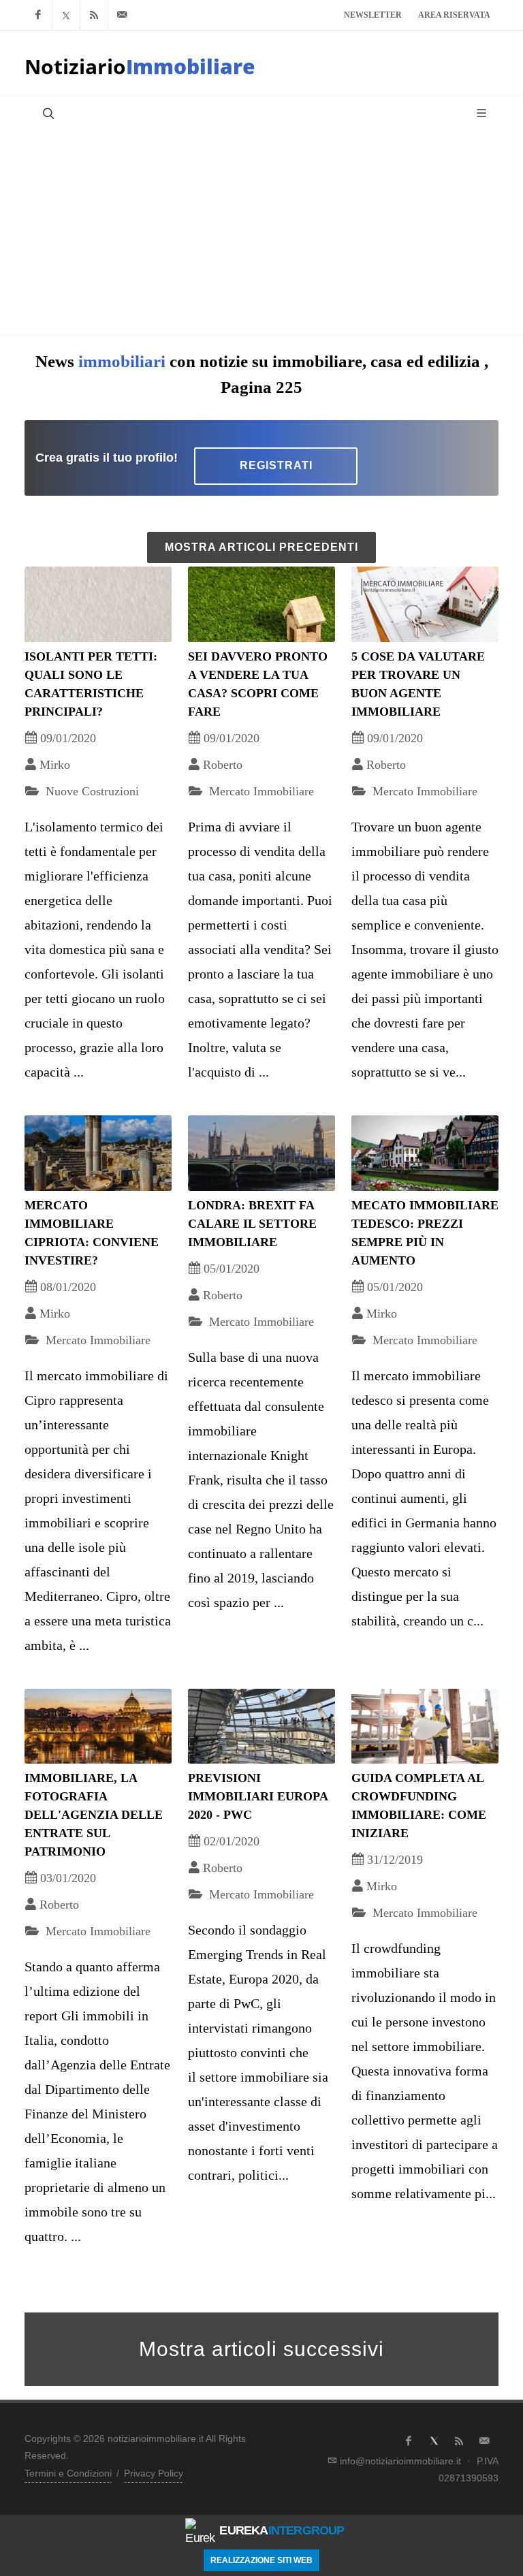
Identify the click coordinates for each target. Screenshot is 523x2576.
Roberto (223, 765)
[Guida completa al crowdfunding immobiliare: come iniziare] (425, 1727)
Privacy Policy (154, 2473)
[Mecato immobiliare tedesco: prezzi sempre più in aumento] (425, 1153)
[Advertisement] (261, 232)
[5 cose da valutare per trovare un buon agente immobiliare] (425, 604)
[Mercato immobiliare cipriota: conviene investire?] (98, 1153)
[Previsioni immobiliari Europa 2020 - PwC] (261, 1727)
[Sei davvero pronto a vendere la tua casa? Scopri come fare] (261, 604)
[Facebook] (38, 15)
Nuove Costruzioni (91, 791)
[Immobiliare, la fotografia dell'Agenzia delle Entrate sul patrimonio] (98, 1727)
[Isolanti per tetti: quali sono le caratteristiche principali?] (98, 604)
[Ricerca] (47, 113)
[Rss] (94, 15)
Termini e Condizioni (68, 2473)
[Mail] (122, 15)
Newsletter (373, 15)
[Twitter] (66, 15)
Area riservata (454, 15)
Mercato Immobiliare (260, 791)
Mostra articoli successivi (261, 2349)
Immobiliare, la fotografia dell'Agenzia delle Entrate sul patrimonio (94, 1815)
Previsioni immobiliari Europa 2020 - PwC (258, 1796)
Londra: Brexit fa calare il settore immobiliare (252, 1224)
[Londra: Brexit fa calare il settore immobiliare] (261, 1153)
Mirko (55, 765)
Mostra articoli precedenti (261, 547)
